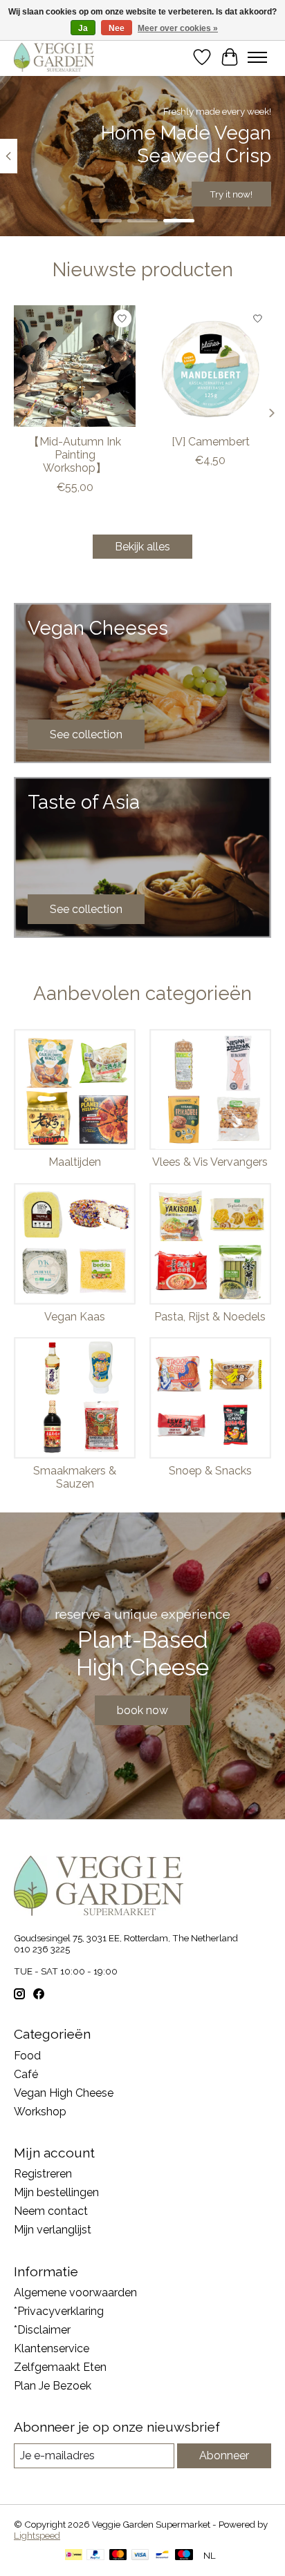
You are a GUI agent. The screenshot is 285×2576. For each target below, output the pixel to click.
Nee (117, 28)
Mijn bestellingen (56, 2192)
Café (26, 2074)
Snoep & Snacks (210, 1471)
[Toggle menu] (257, 57)
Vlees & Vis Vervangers (210, 1162)
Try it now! (231, 194)
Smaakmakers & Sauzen (75, 1477)
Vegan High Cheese (64, 2093)
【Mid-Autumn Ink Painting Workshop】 (75, 455)
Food (27, 2056)
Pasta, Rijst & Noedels (210, 1317)
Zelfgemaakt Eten (60, 2367)
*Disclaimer (42, 2330)
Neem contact (51, 2211)
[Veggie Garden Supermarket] (54, 57)
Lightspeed (37, 2535)
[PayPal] (95, 2556)
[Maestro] (184, 2556)
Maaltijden (75, 1162)
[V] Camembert (211, 442)
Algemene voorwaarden (75, 2293)
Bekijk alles (142, 547)
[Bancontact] (162, 2556)
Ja (83, 28)
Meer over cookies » (178, 28)
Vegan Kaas (75, 1317)
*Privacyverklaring (59, 2311)
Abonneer (224, 2455)
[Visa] (140, 2556)
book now (142, 1710)
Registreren (43, 2174)
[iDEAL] (74, 2556)
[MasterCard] (118, 2556)
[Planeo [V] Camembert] (210, 366)
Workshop (40, 2112)
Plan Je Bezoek (53, 2386)
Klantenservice (52, 2348)
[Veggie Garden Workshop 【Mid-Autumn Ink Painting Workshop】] (75, 366)
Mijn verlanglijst (53, 2230)
